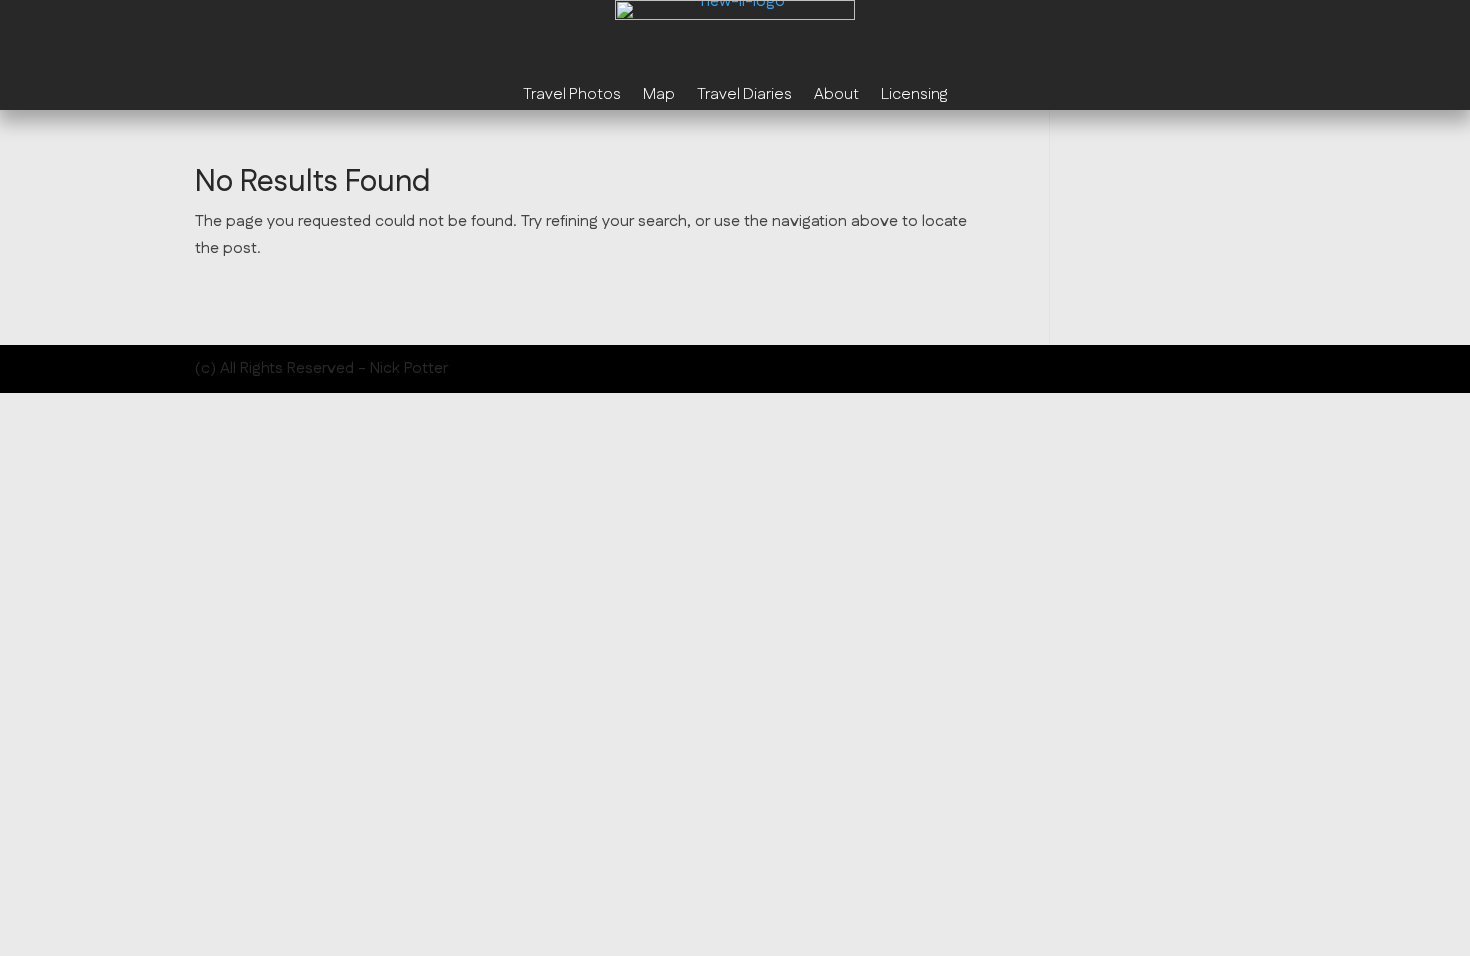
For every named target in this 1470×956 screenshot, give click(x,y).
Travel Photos (572, 97)
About (836, 97)
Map (659, 97)
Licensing (914, 97)
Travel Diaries (744, 97)
